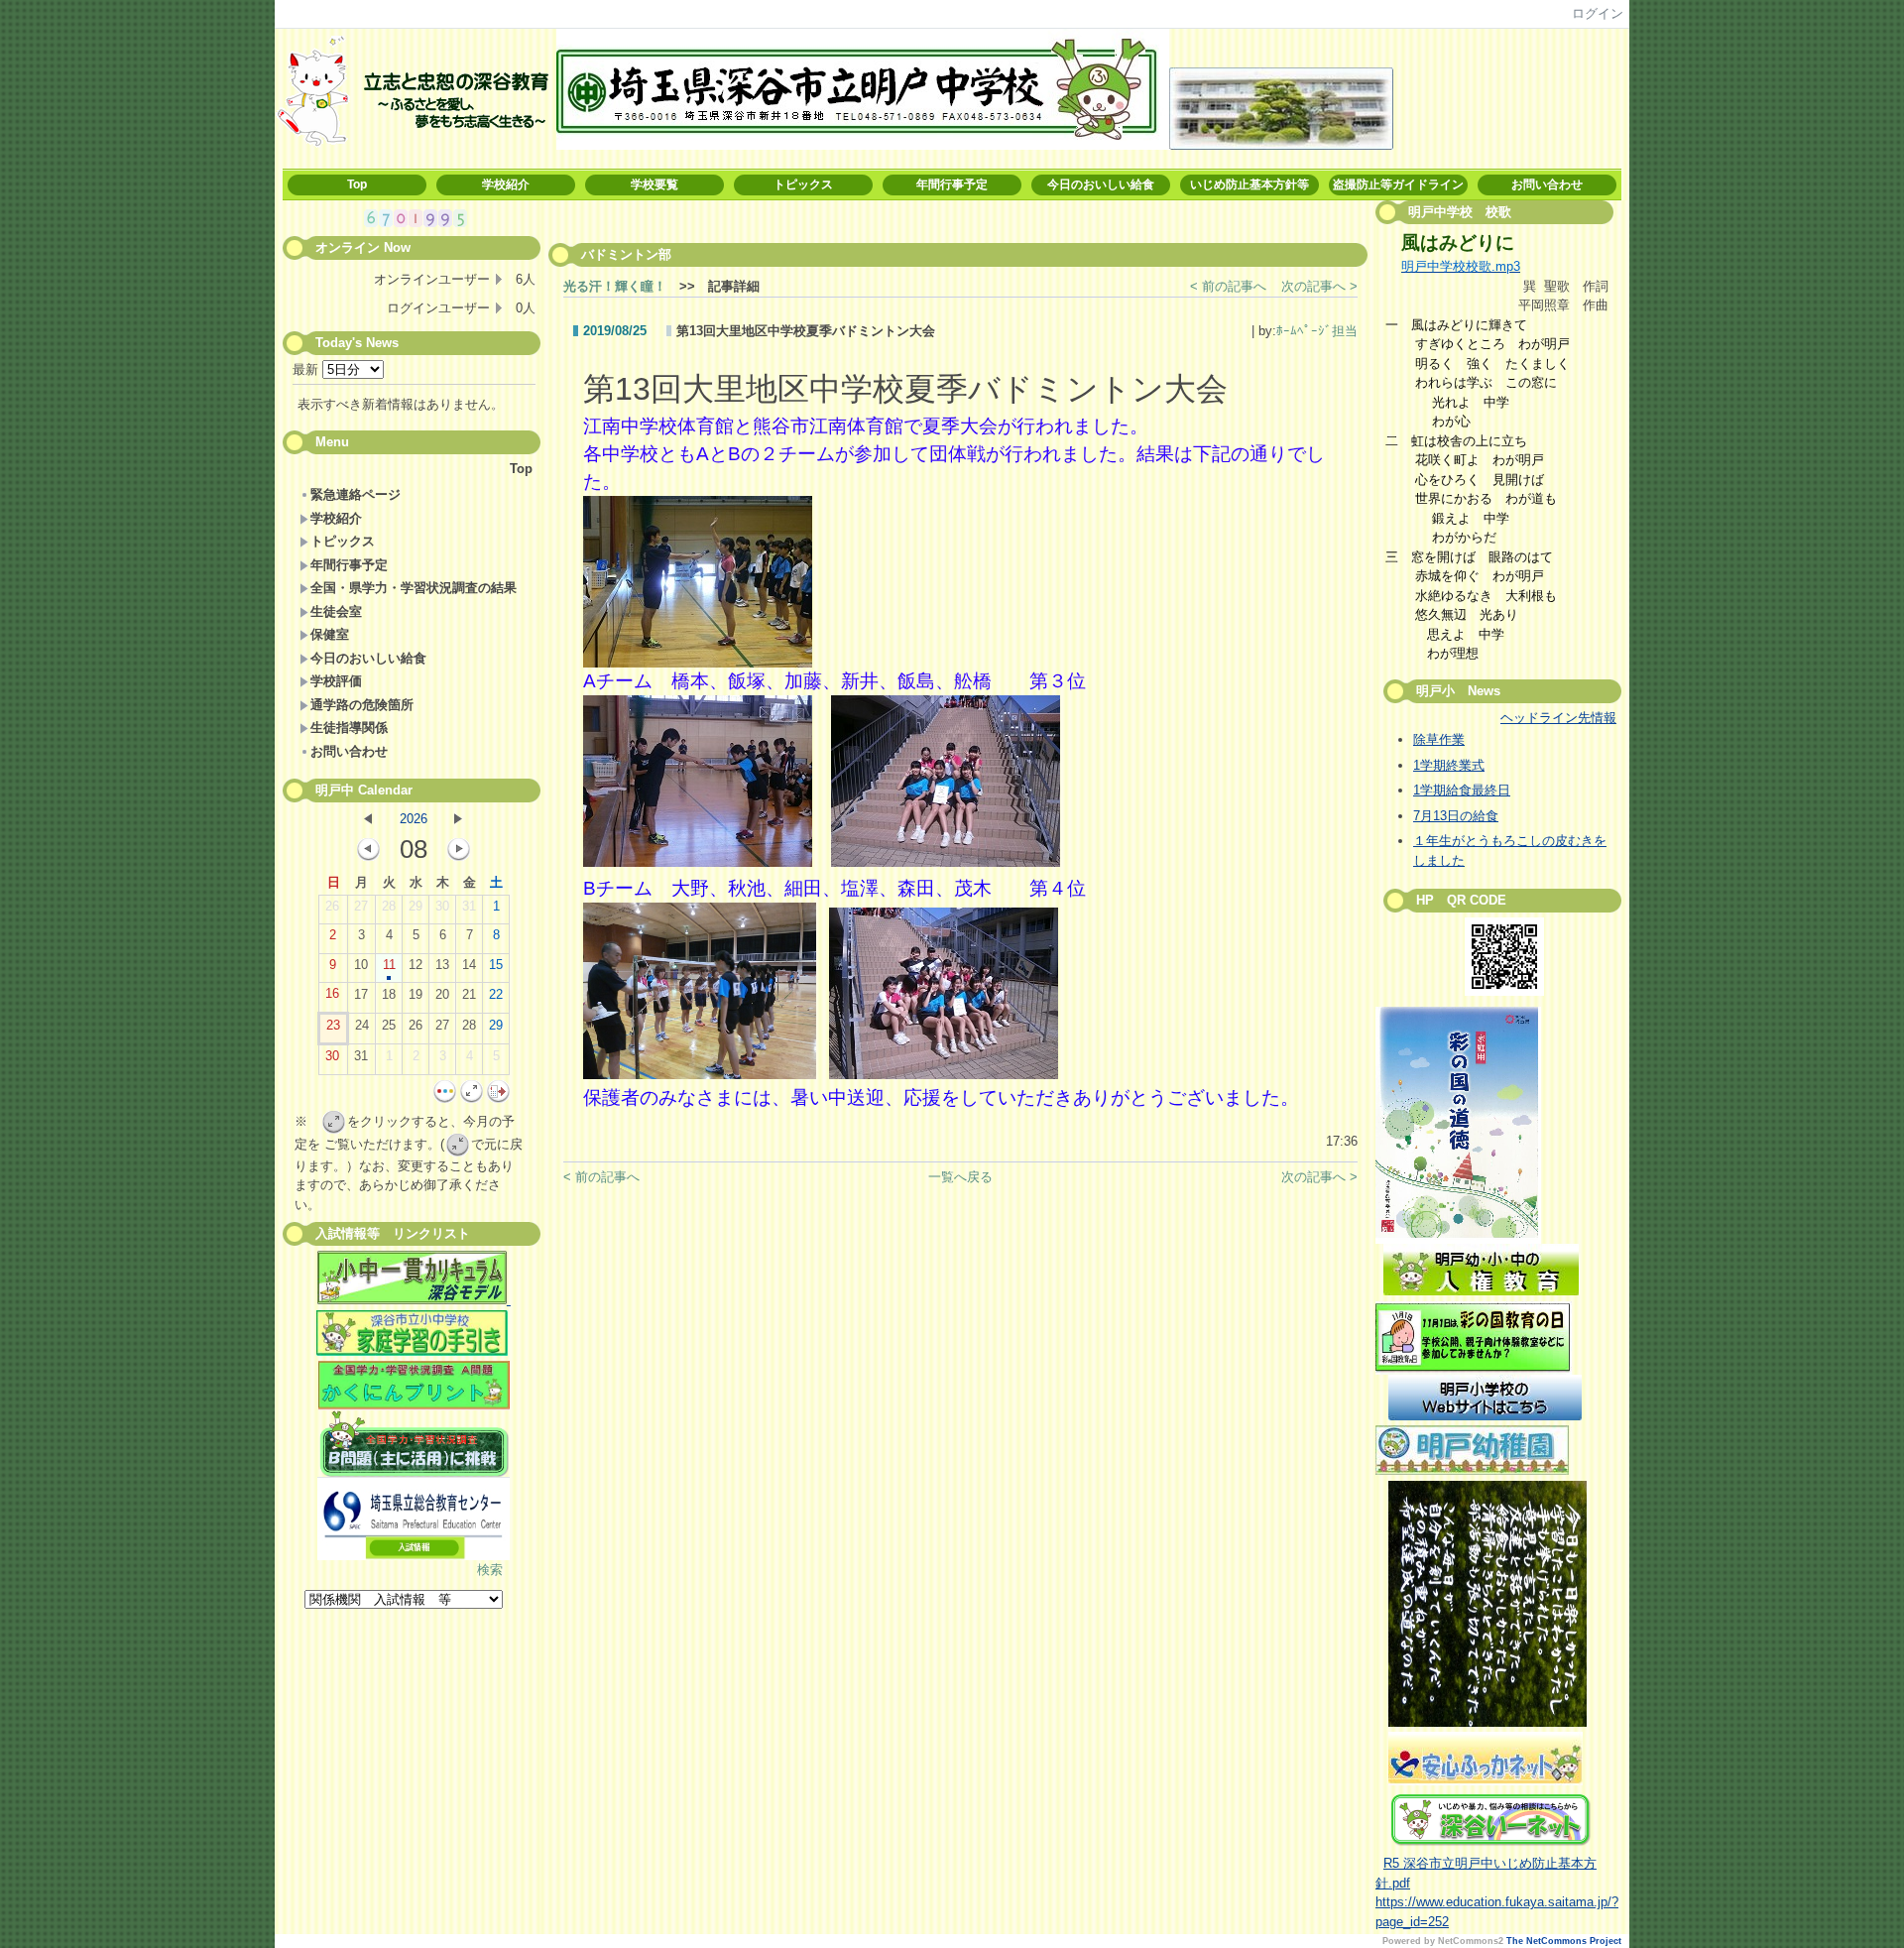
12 (416, 965)
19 (416, 994)
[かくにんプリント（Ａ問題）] (414, 1386)
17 (361, 994)
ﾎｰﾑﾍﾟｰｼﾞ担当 (1317, 331)
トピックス (803, 184)
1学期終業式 (1449, 765)
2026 (414, 819)
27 (361, 906)
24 (362, 1025)
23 (333, 1025)
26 (332, 906)
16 (332, 993)
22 (496, 994)
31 (469, 906)
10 (361, 965)
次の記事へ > (1319, 286)
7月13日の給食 (1456, 816)
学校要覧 (654, 184)
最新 (307, 369)
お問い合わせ (1547, 184)
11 (389, 965)
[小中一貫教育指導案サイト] (414, 1280)
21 (469, 994)
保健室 (330, 634)
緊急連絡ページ (356, 494)
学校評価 (336, 681)
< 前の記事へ (1228, 286)
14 (469, 965)
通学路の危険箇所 (362, 705)
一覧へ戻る (960, 1177)
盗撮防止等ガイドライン (1398, 184)
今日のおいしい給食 (1101, 184)
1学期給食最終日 (1462, 790)
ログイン (1598, 13)
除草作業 (1439, 739)
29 (416, 906)
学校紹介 (506, 184)
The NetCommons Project (1564, 1941)
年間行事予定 (952, 184)
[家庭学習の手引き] (412, 1351)
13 (442, 965)
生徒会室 (336, 611)
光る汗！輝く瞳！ (615, 286)
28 (389, 906)
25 (389, 1025)
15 (496, 965)
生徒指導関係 (349, 728)
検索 (490, 1570)
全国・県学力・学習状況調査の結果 (414, 588)
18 (389, 994)
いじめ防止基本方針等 (1249, 184)
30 (442, 906)
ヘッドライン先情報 (1558, 718)
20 (442, 994)
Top (357, 184)
